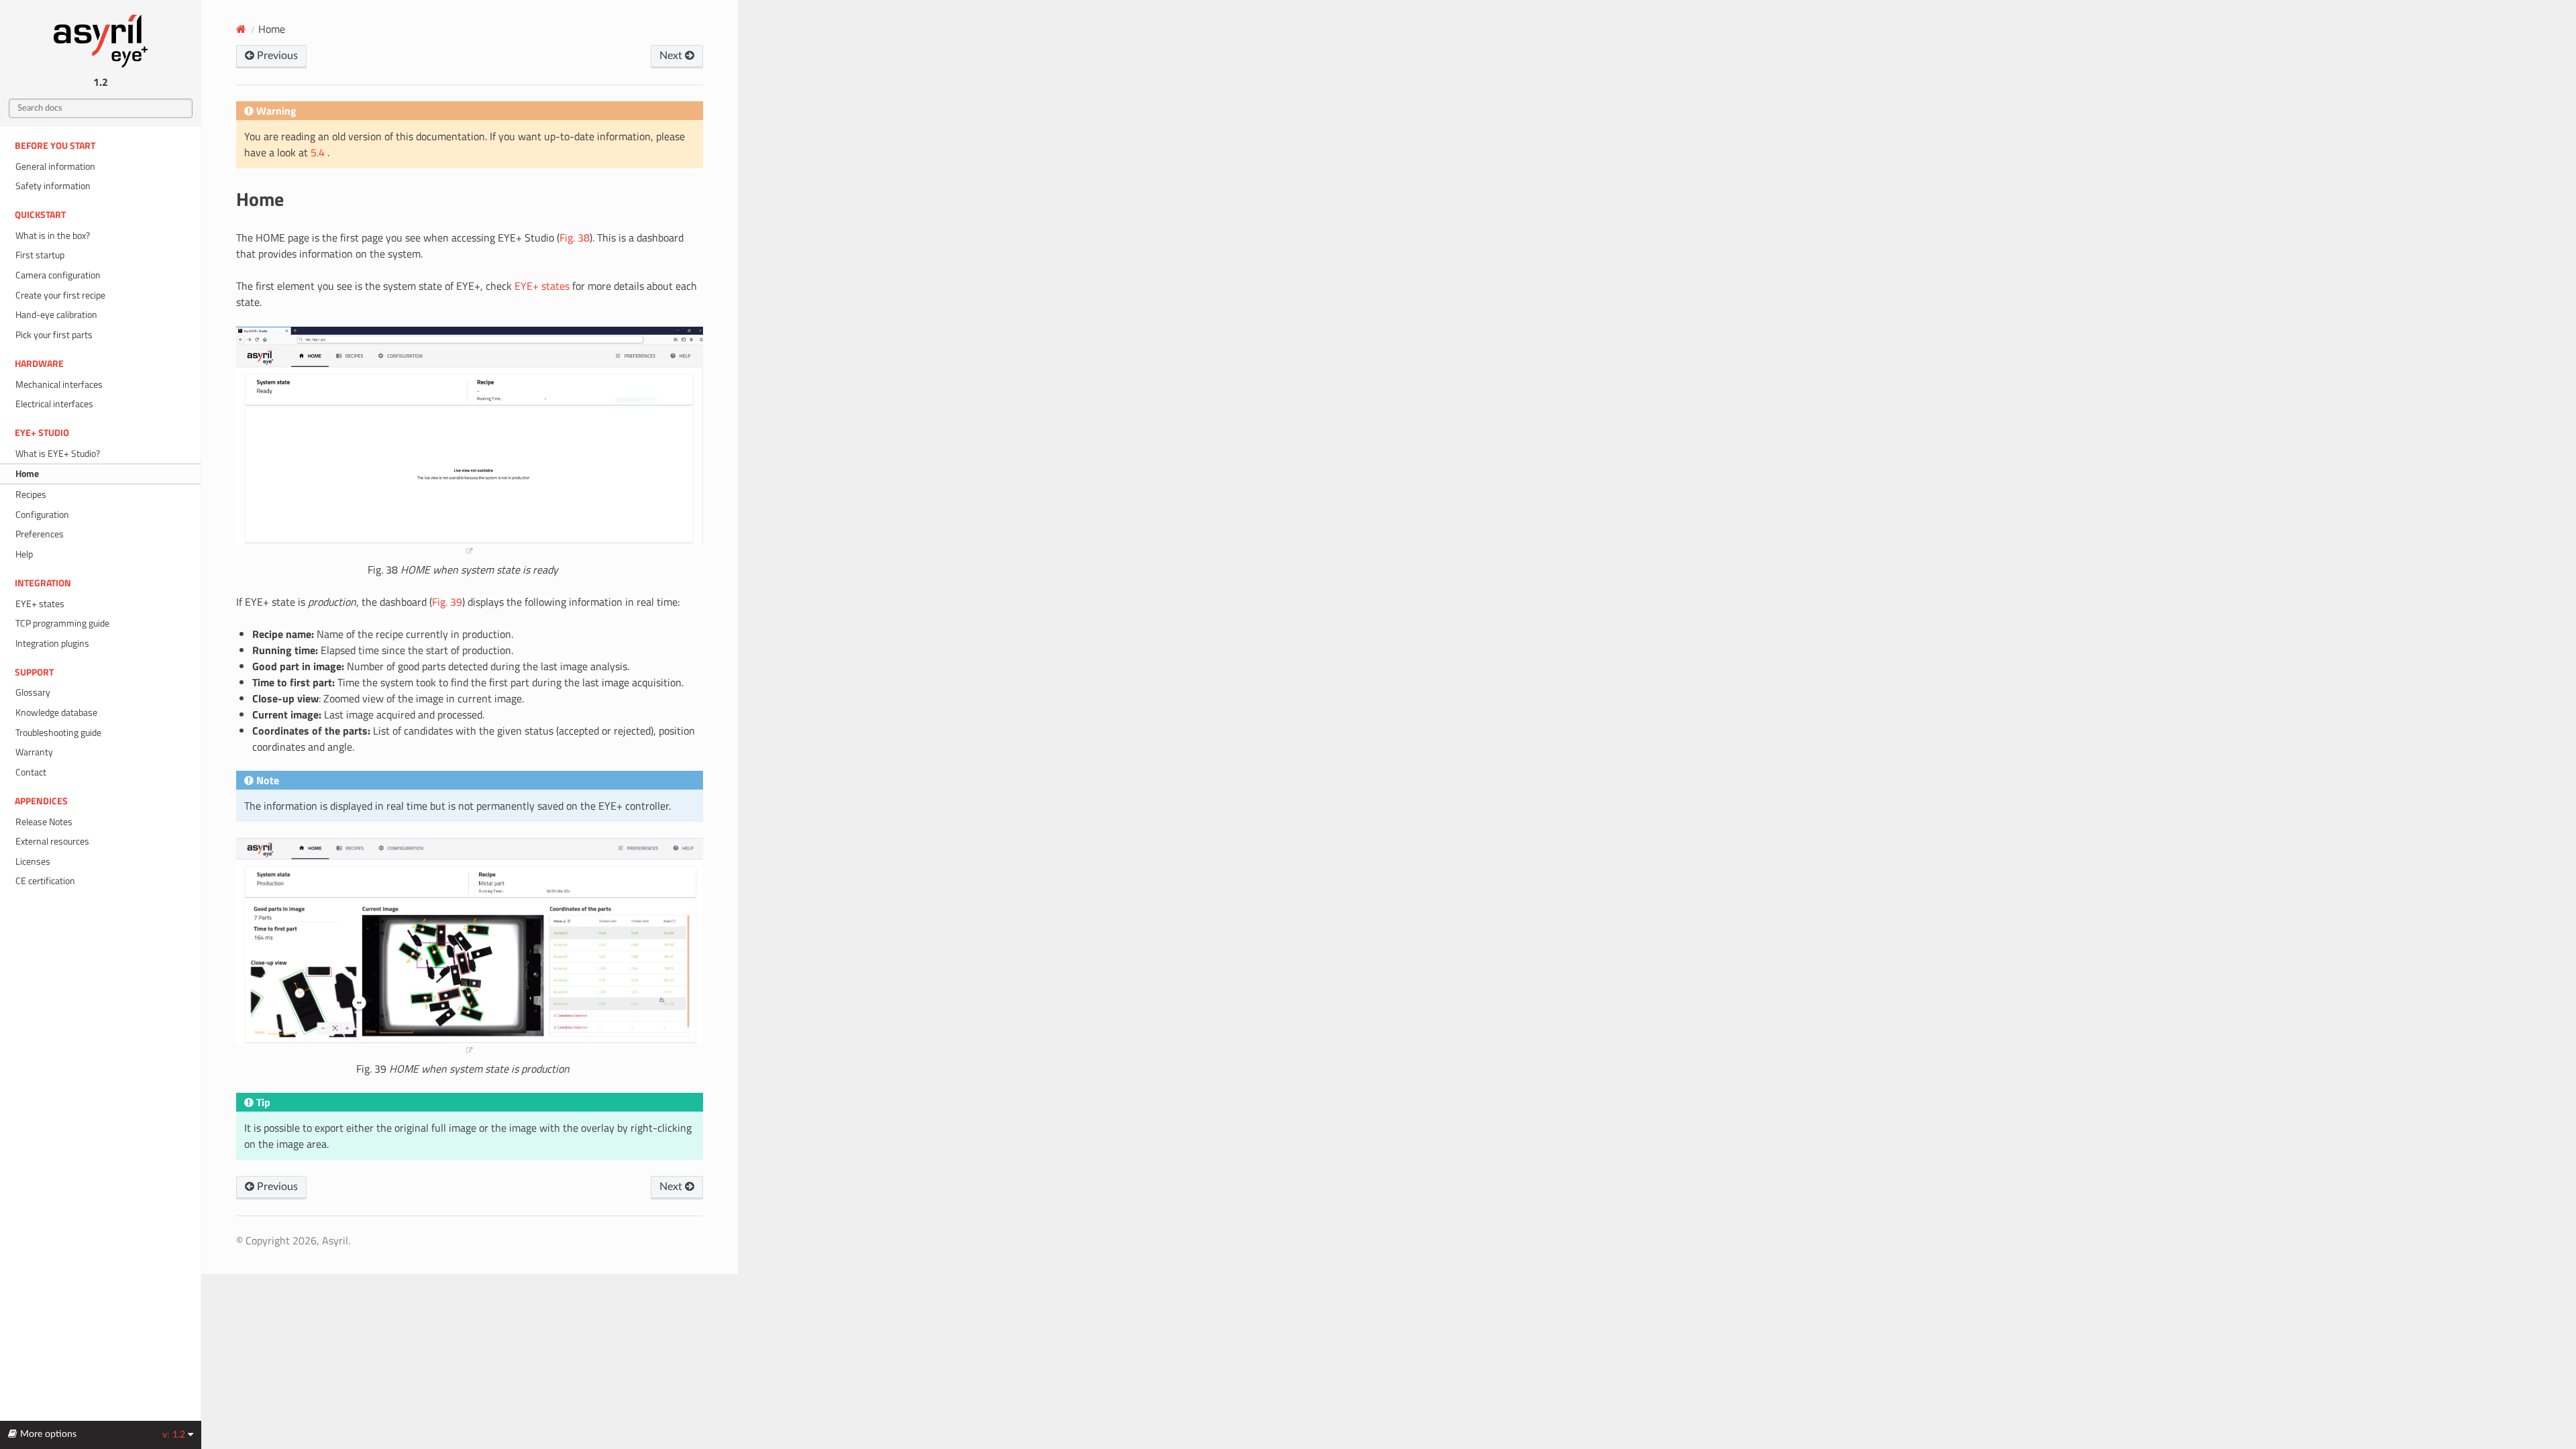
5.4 (319, 152)
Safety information (53, 186)
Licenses (33, 861)
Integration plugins (52, 643)
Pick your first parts (54, 335)
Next (672, 56)
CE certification (45, 881)
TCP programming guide (62, 623)
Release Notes (44, 822)
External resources (52, 841)
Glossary (33, 692)
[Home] (241, 29)
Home (27, 474)
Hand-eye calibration (56, 315)
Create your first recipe (60, 295)
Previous (276, 56)
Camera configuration (58, 275)
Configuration (42, 515)
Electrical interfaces (54, 404)
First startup (40, 255)
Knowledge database (56, 712)
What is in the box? (53, 235)
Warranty (34, 752)
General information (55, 166)
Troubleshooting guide (58, 733)
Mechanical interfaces (59, 384)
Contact (31, 772)
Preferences (40, 534)
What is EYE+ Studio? (58, 453)
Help (24, 554)
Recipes (31, 494)
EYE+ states (40, 604)
